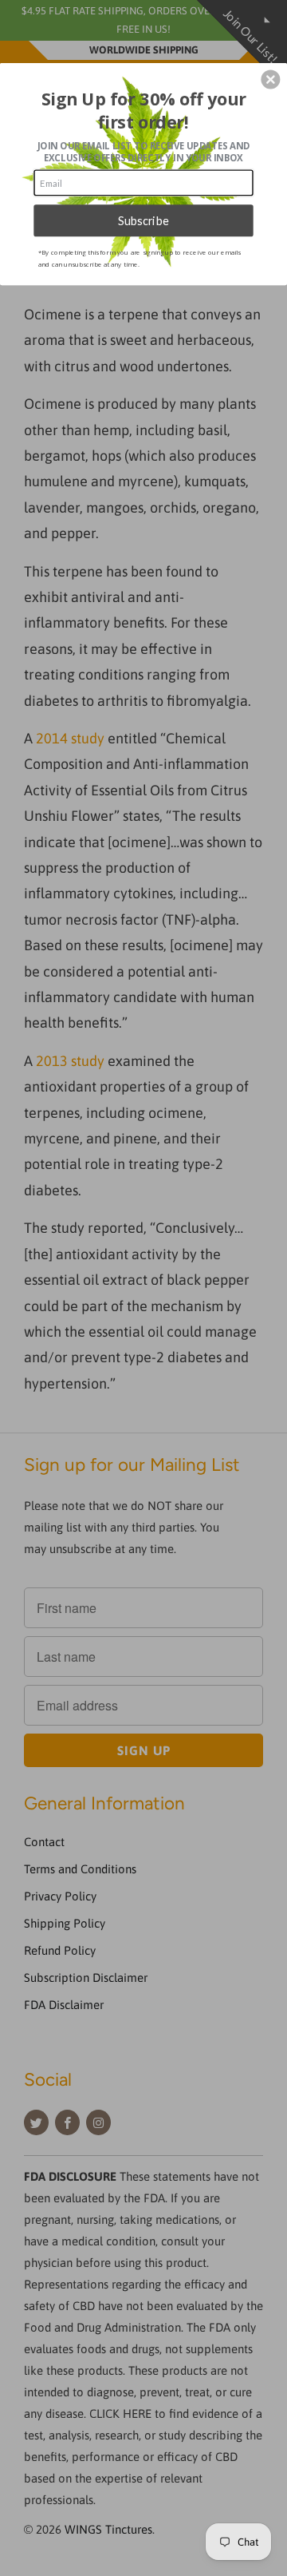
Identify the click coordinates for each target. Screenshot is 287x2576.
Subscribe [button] (144, 220)
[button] (270, 80)
